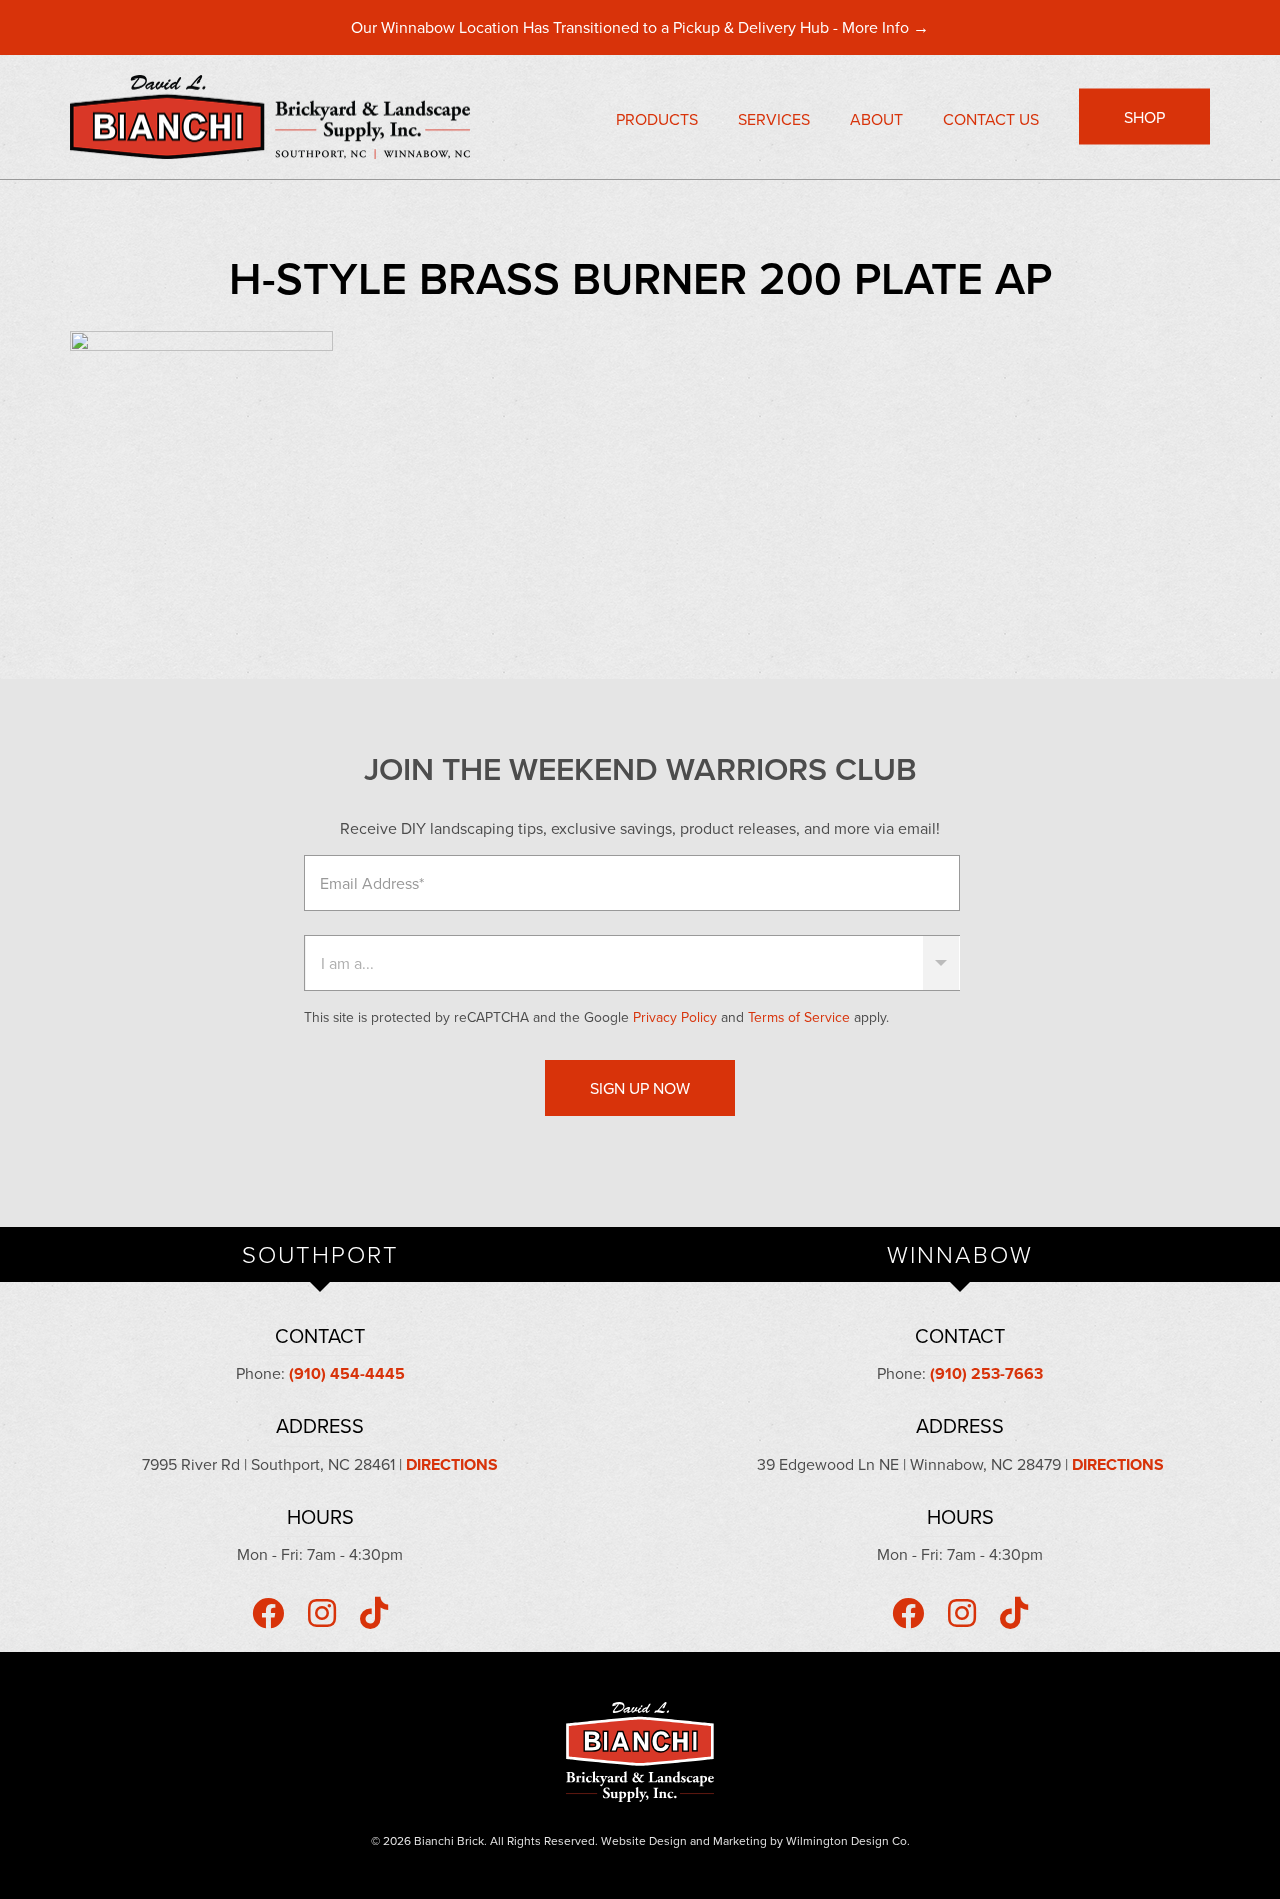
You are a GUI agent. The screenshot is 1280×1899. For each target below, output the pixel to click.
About (876, 119)
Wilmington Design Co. (848, 1840)
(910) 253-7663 (986, 1373)
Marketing (740, 1840)
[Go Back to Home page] (285, 117)
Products (657, 119)
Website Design (644, 1840)
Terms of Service (799, 1017)
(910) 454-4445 (347, 1373)
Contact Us (991, 119)
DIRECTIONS (452, 1464)
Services (774, 119)
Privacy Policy (675, 1017)
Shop (1144, 117)
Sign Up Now (640, 1088)
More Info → (885, 27)
